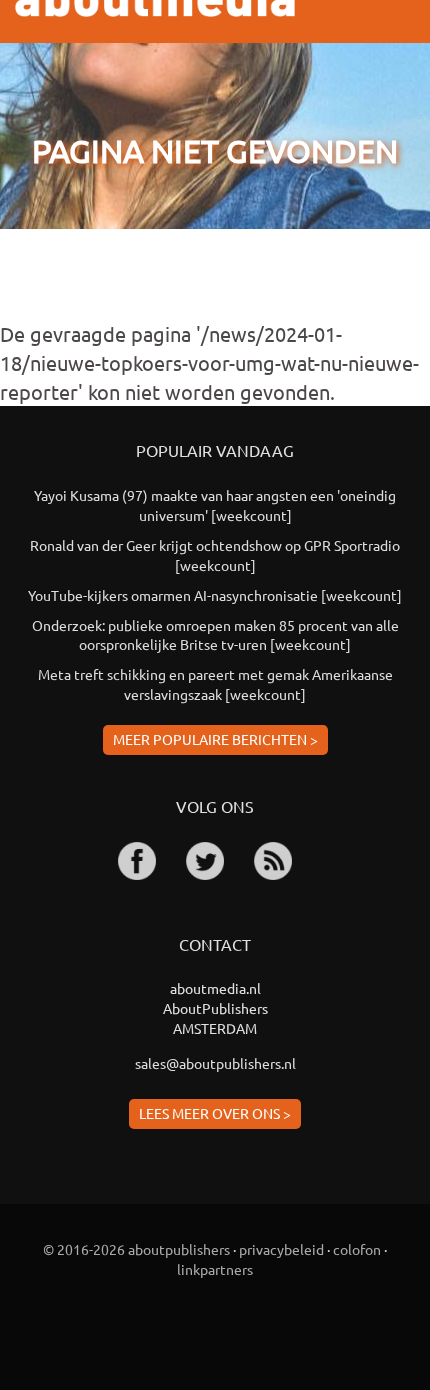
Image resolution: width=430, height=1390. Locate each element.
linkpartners (215, 1269)
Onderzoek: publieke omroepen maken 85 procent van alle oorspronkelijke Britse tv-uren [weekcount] (215, 635)
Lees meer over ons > (215, 1113)
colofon (357, 1249)
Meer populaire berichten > (215, 739)
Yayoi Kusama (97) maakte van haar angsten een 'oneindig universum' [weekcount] (215, 505)
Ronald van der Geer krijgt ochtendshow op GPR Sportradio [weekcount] (215, 555)
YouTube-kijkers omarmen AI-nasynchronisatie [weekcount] (215, 595)
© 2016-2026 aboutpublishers (136, 1249)
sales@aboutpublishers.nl (215, 1063)
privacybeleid (281, 1249)
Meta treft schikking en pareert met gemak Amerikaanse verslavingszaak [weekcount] (215, 684)
